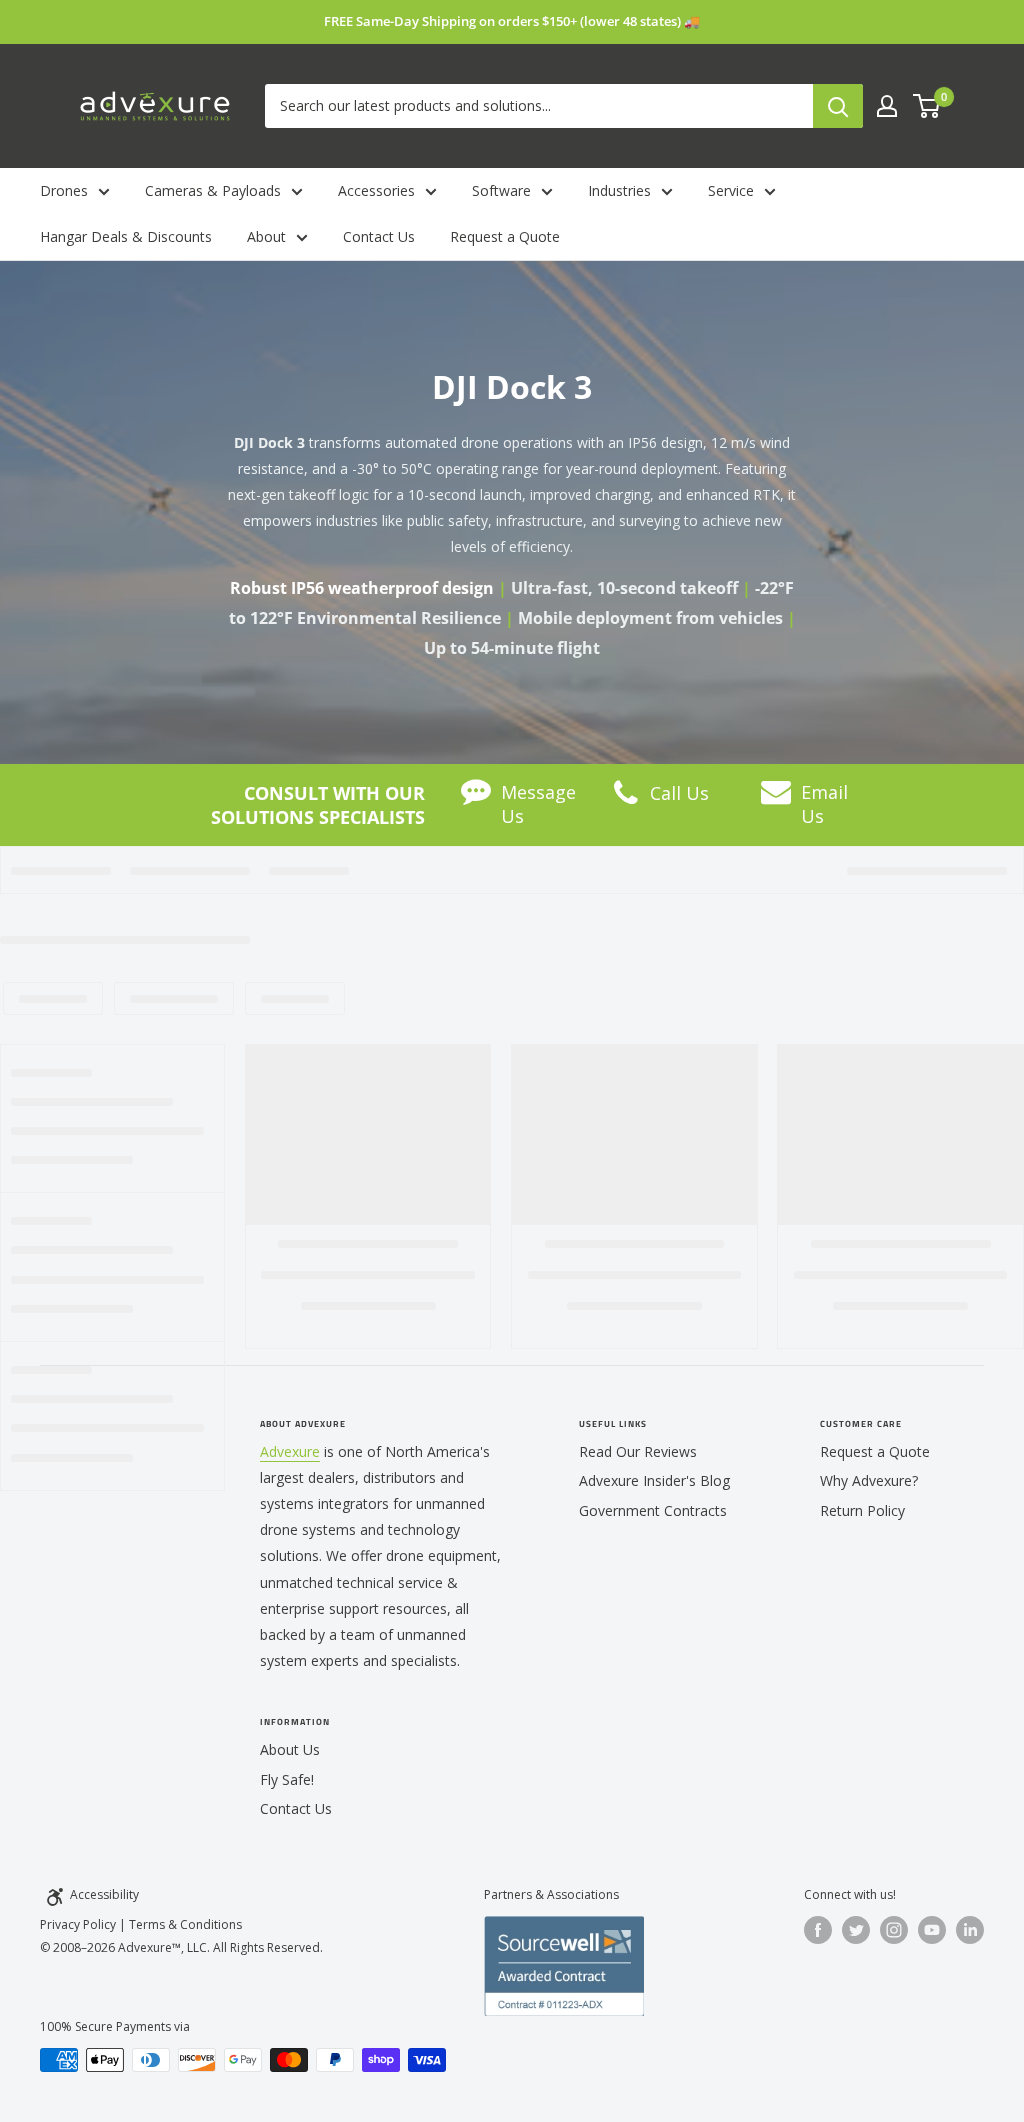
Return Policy (862, 1510)
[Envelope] (776, 796)
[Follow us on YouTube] (932, 1930)
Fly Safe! (287, 1779)
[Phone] (626, 798)
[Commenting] (476, 795)
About (266, 236)
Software (501, 190)
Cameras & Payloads (213, 190)
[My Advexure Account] (887, 106)
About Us (290, 1749)
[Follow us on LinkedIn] (970, 1930)
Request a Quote (505, 236)
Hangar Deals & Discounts (126, 236)
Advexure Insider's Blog (654, 1480)
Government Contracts (653, 1510)
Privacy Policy (78, 1924)
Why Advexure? (869, 1480)
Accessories (376, 190)
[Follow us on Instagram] (894, 1930)
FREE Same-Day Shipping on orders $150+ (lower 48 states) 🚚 (512, 21)
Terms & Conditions (185, 1924)
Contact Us (379, 236)
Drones (64, 190)
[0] (927, 106)
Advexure (290, 1451)
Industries (619, 190)
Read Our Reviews (638, 1451)
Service (731, 190)
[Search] (838, 106)
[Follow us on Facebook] (818, 1930)
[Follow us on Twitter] (856, 1930)
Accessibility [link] (104, 1894)
